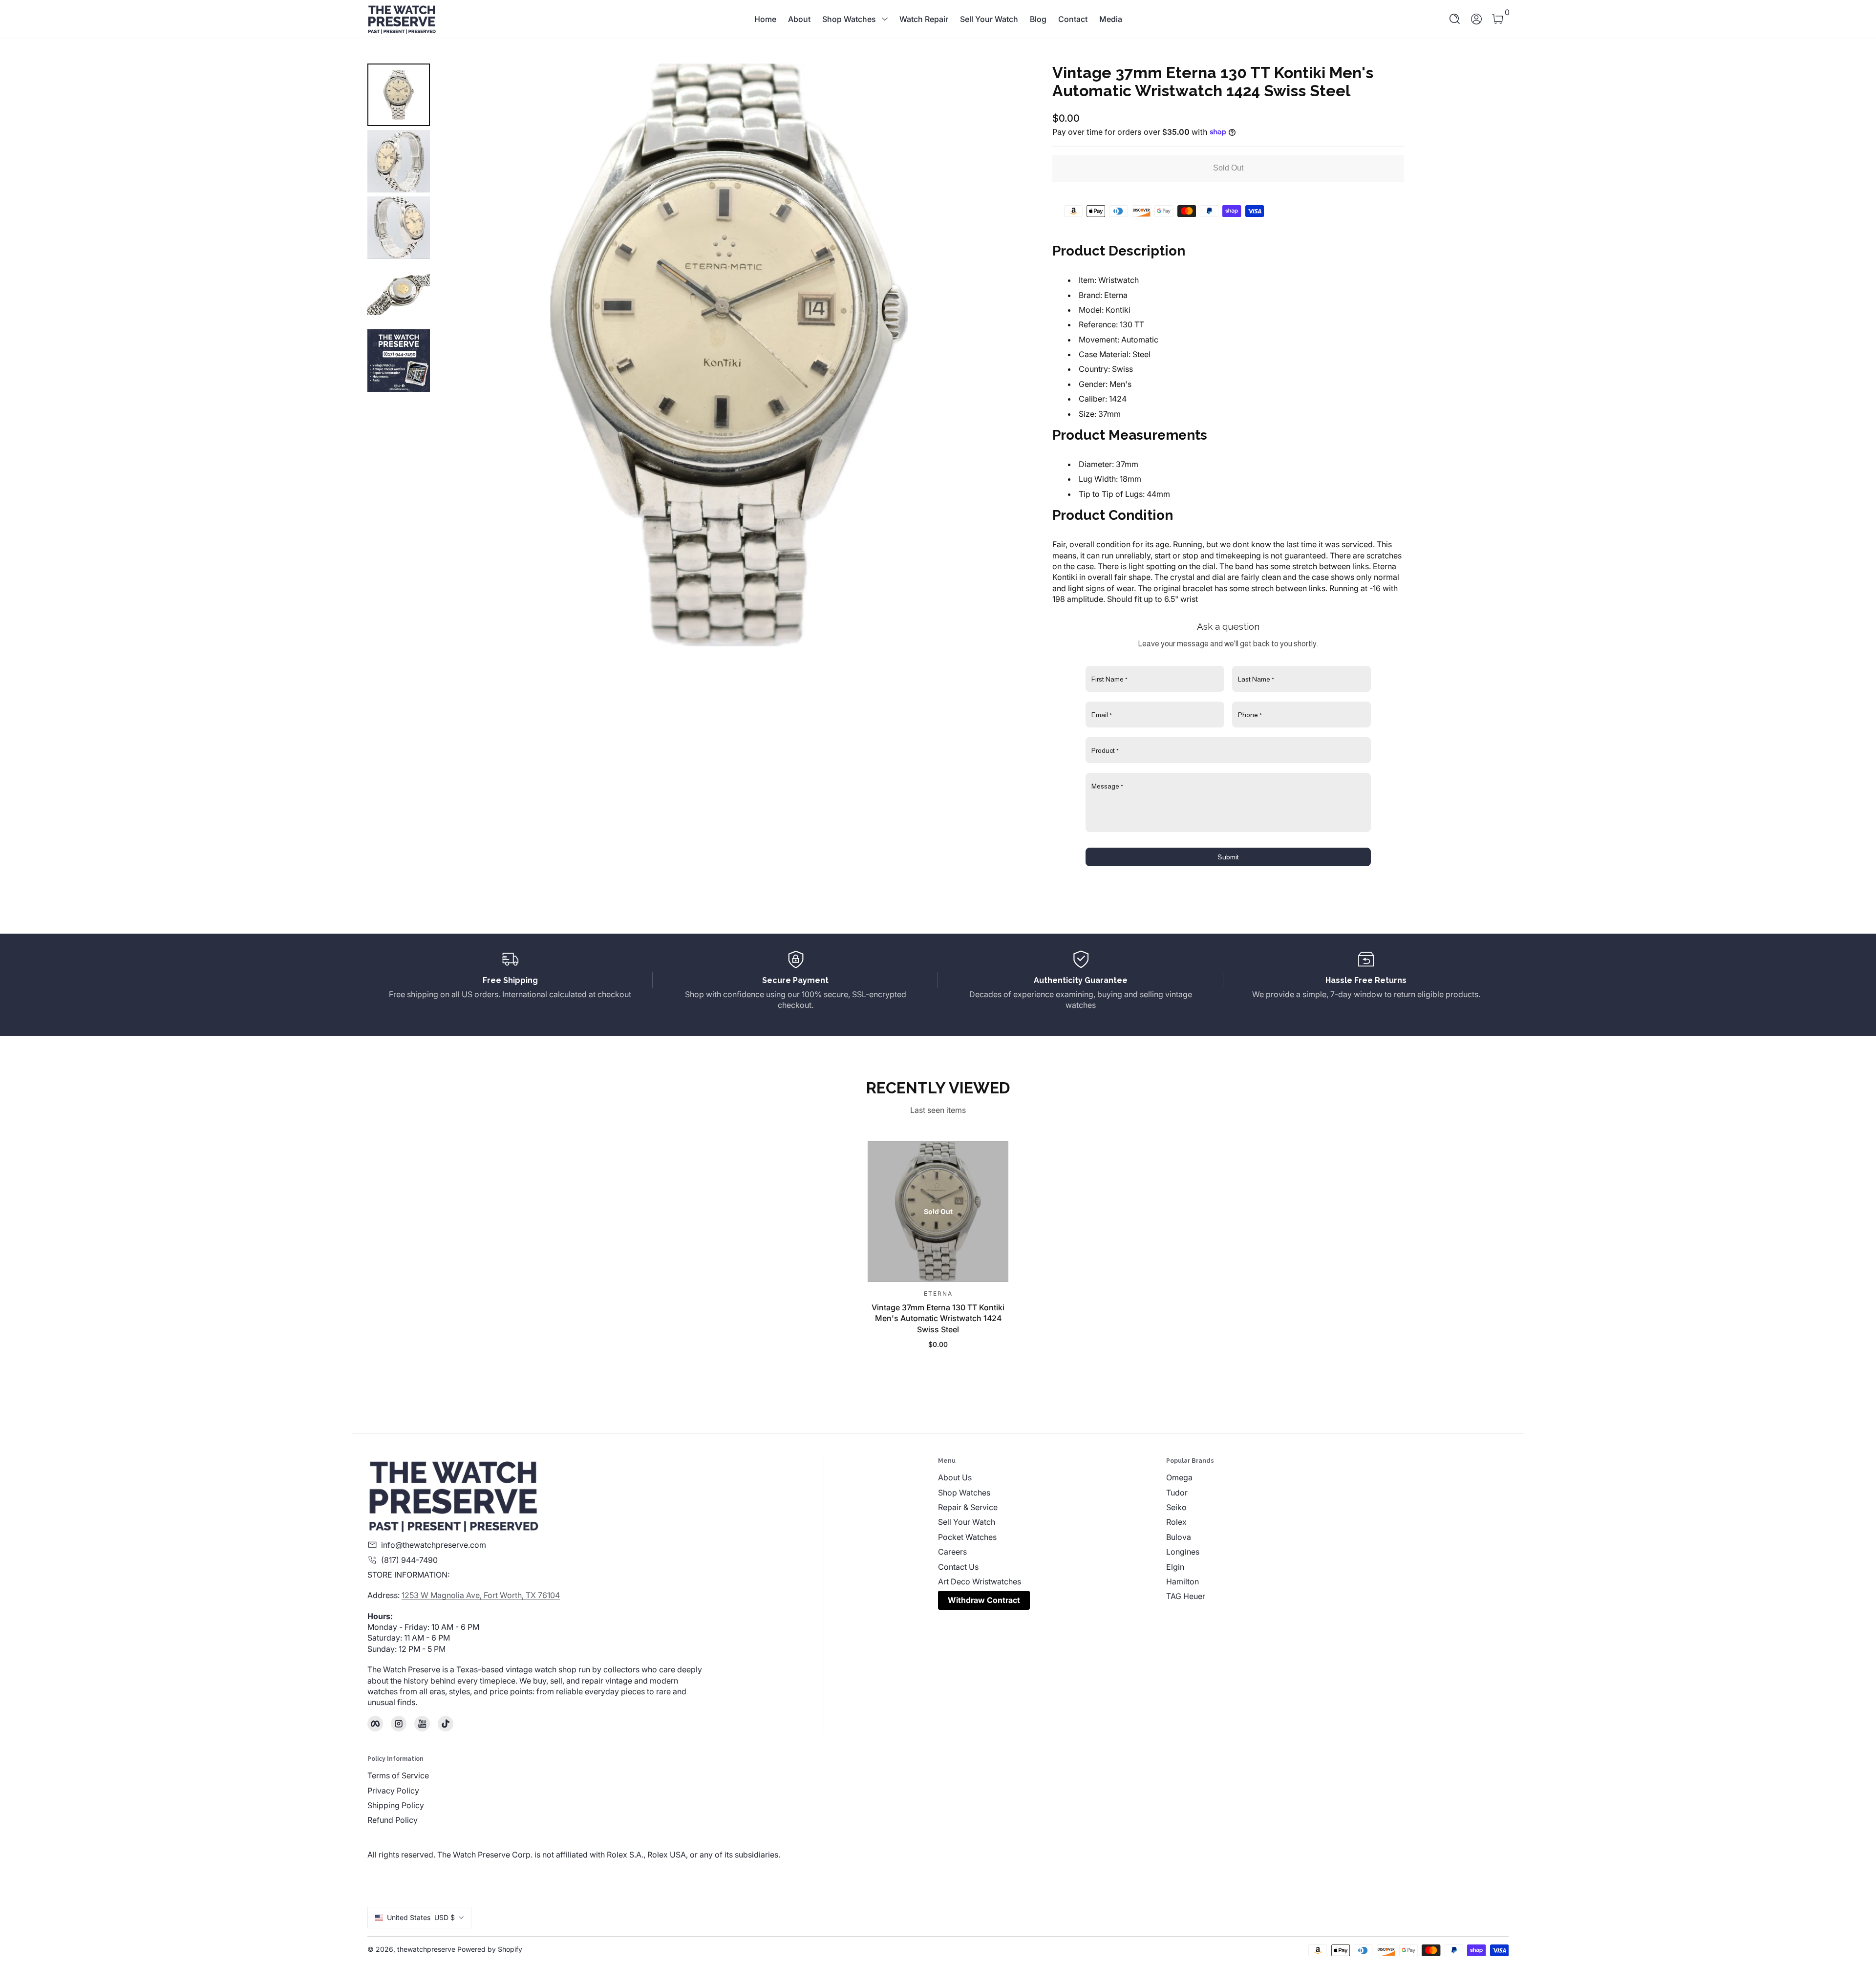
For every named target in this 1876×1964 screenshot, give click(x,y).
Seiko (1176, 1507)
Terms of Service (398, 1775)
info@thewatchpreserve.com (434, 1545)
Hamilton (1183, 1581)
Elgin (1175, 1567)
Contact (1073, 19)
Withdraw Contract (984, 1600)
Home (765, 19)
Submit (1228, 857)
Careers (952, 1552)
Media (1111, 19)
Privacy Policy (393, 1791)
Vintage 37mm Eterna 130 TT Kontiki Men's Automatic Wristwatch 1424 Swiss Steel (938, 1318)
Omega (1179, 1477)
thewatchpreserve (426, 1949)
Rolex (1176, 1522)
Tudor (1177, 1493)
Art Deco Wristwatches (980, 1581)
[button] (1455, 19)
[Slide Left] (457, 355)
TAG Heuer (1186, 1596)
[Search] (1455, 19)
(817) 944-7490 (409, 1560)
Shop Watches (849, 19)
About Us (955, 1477)
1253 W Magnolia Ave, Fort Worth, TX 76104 (481, 1595)
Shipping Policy (396, 1805)
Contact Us (958, 1567)
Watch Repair (924, 19)
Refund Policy (393, 1820)
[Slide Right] (1002, 355)
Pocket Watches (967, 1537)
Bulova (1179, 1537)
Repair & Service (968, 1507)
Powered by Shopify (490, 1949)
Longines (1183, 1552)
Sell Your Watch (989, 19)
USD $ (421, 1917)
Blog (1038, 19)
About (799, 19)
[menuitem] (1052, 1477)
